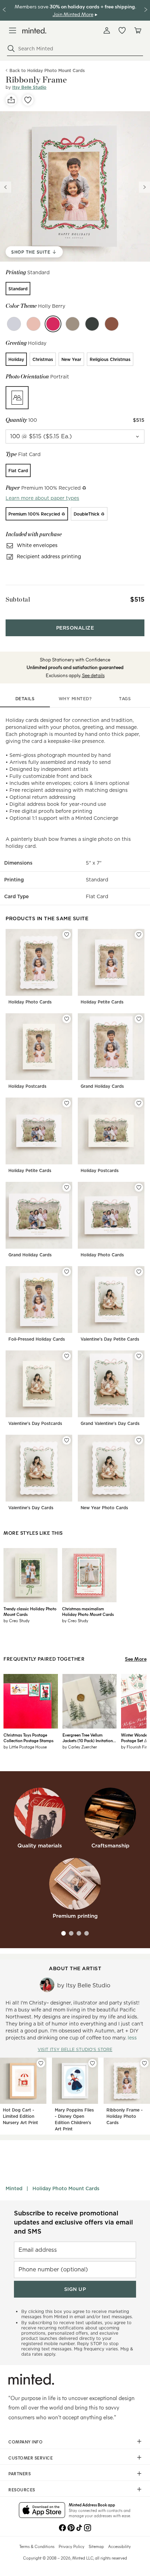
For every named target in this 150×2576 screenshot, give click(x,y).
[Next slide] (144, 187)
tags (125, 699)
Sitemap (96, 2546)
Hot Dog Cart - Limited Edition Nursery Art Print (20, 2116)
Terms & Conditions (37, 2546)
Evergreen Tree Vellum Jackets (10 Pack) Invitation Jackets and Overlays (88, 1738)
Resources (22, 2490)
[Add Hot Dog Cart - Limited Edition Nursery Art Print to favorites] (41, 2063)
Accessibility (119, 2546)
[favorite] (28, 100)
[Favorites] (122, 30)
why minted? (75, 699)
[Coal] (92, 324)
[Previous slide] (6, 187)
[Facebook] (62, 2527)
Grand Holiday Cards (102, 1086)
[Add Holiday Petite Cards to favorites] (139, 935)
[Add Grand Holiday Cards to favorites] (139, 1019)
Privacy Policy (72, 2546)
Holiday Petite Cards (102, 1002)
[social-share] (11, 100)
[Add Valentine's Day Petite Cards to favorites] (139, 1272)
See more (136, 1659)
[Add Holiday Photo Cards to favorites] (67, 935)
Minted (14, 2188)
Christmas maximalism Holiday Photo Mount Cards (88, 1611)
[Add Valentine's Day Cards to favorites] (67, 1440)
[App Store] (42, 2511)
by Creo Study (17, 1620)
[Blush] (33, 324)
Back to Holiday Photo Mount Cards (47, 70)
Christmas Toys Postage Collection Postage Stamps (28, 1738)
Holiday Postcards (27, 1086)
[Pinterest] (71, 2527)
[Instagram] (88, 2527)
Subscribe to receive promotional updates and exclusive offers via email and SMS (73, 2222)
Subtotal (18, 599)
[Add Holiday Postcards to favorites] (67, 1019)
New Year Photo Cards (104, 1508)
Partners (20, 2474)
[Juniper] (14, 324)
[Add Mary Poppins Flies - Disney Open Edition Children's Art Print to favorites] (92, 2063)
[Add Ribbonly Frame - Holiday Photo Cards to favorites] (144, 2063)
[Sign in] (107, 30)
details (25, 699)
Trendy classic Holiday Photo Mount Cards (30, 1611)
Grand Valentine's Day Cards (110, 1423)
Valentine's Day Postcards (35, 1423)
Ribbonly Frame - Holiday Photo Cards (125, 2116)
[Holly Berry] (53, 324)
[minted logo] (34, 31)
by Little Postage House (25, 1747)
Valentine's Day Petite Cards (110, 1339)
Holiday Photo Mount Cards (66, 2188)
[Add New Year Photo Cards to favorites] (139, 1440)
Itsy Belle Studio (29, 87)
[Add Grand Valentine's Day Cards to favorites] (139, 1356)
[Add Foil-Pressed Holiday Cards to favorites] (67, 1272)
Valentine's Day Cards (31, 1508)
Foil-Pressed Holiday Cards (37, 1339)
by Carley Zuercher (80, 1747)
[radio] (18, 289)
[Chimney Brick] (112, 324)
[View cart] (137, 30)
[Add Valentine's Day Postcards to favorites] (67, 1356)
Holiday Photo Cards (30, 1002)
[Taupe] (73, 324)
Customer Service (31, 2458)
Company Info (25, 2442)
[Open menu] (13, 30)
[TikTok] (79, 2527)
